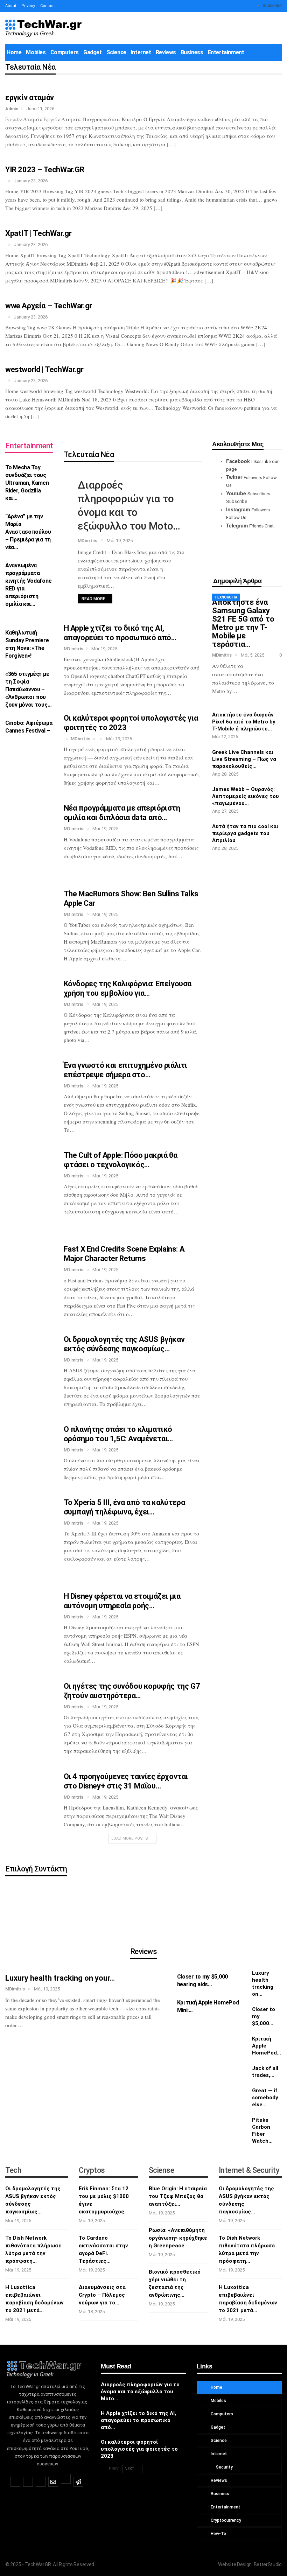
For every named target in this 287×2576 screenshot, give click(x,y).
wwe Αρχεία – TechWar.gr (49, 306)
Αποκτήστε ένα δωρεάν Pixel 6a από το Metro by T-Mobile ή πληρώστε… (244, 722)
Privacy (28, 6)
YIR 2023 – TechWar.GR (45, 170)
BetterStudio (268, 2564)
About (11, 6)
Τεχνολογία (226, 597)
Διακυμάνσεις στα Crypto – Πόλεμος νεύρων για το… (102, 2295)
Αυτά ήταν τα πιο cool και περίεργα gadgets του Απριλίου (245, 833)
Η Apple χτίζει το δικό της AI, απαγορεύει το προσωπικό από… (138, 2420)
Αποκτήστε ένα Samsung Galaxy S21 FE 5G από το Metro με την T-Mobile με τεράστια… (243, 623)
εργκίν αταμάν (30, 97)
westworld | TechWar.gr (44, 369)
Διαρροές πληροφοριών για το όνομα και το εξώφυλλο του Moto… (140, 2392)
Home (14, 52)
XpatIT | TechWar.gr (38, 233)
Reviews (166, 52)
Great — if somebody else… (265, 2098)
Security (224, 2467)
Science (116, 52)
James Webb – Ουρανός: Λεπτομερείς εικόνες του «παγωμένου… (246, 796)
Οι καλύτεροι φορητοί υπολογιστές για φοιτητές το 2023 (139, 2449)
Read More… (95, 599)
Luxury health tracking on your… (60, 1978)
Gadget (93, 52)
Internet (141, 52)
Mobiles (36, 52)
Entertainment (226, 52)
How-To (218, 2534)
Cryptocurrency (225, 2520)
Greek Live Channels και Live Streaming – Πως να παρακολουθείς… (244, 759)
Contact (47, 6)
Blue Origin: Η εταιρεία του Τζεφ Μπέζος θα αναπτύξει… (178, 2196)
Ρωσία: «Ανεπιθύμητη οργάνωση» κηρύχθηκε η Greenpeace (178, 2238)
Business (192, 52)
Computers (65, 52)
